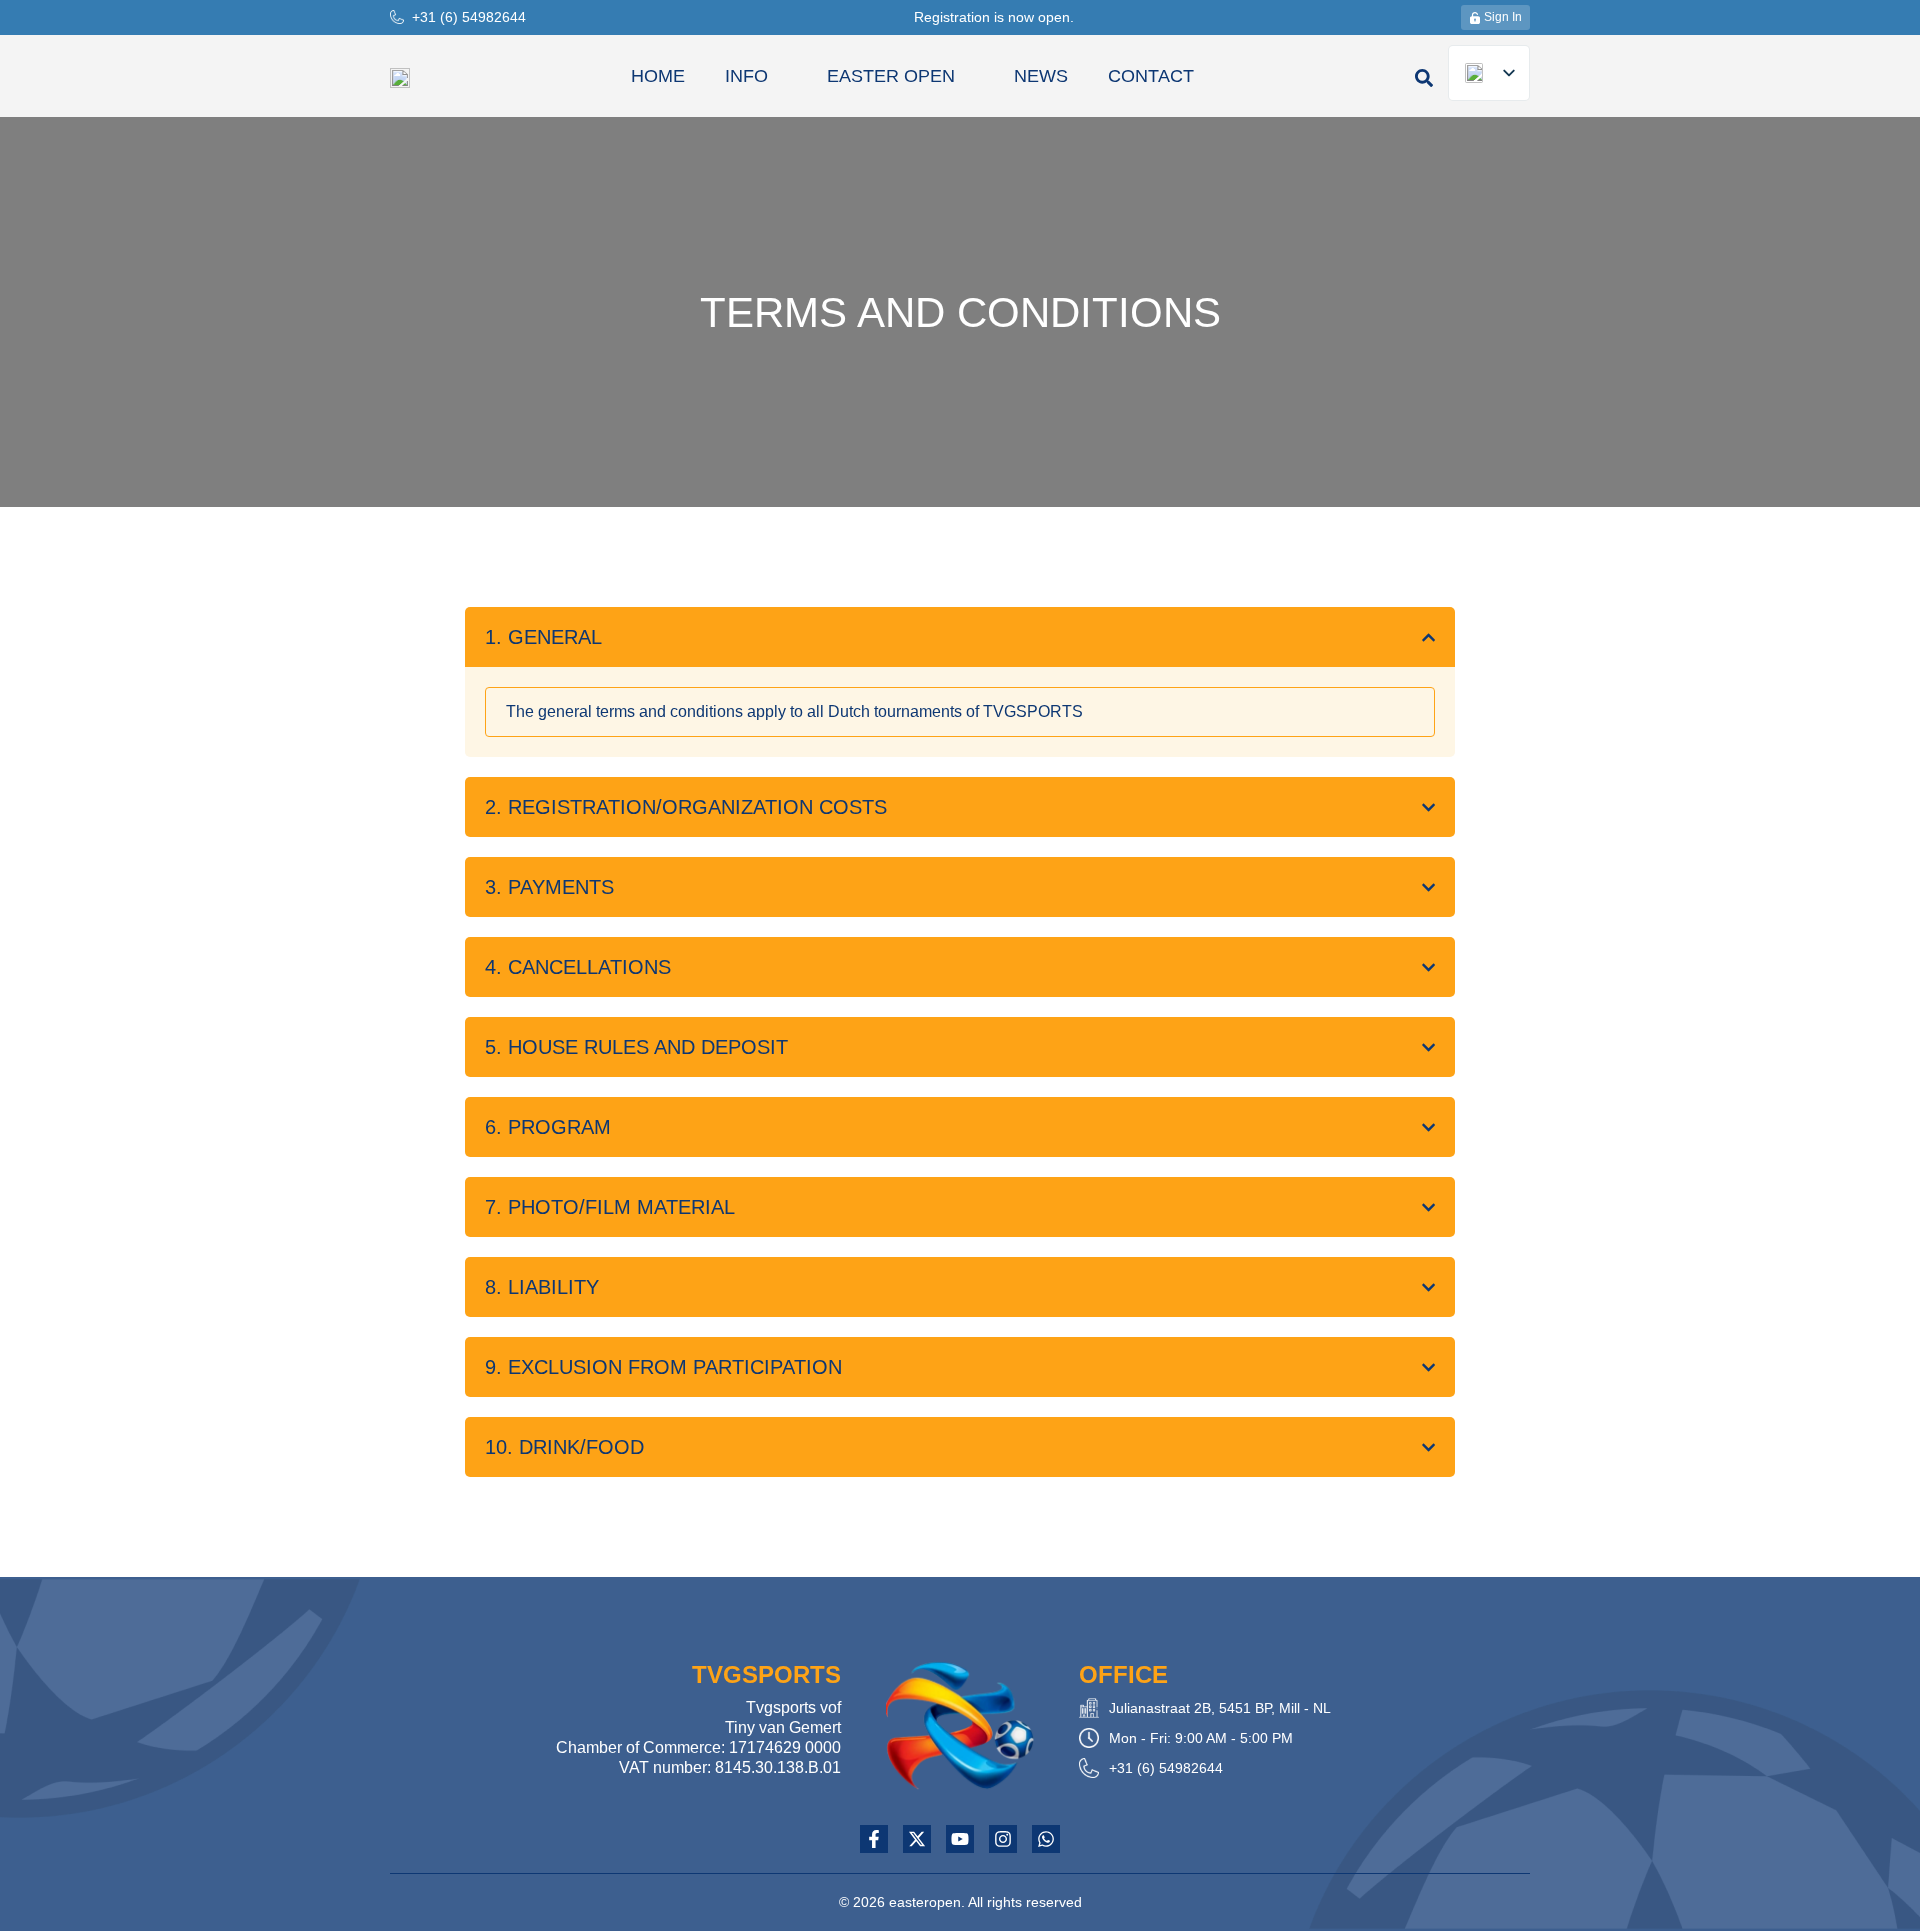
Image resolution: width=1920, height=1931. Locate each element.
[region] (960, 712)
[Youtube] (960, 1839)
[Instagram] (1003, 1839)
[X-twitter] (917, 1839)
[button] (1424, 78)
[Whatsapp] (1046, 1839)
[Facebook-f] (874, 1839)
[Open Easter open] (967, 76)
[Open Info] (780, 76)
